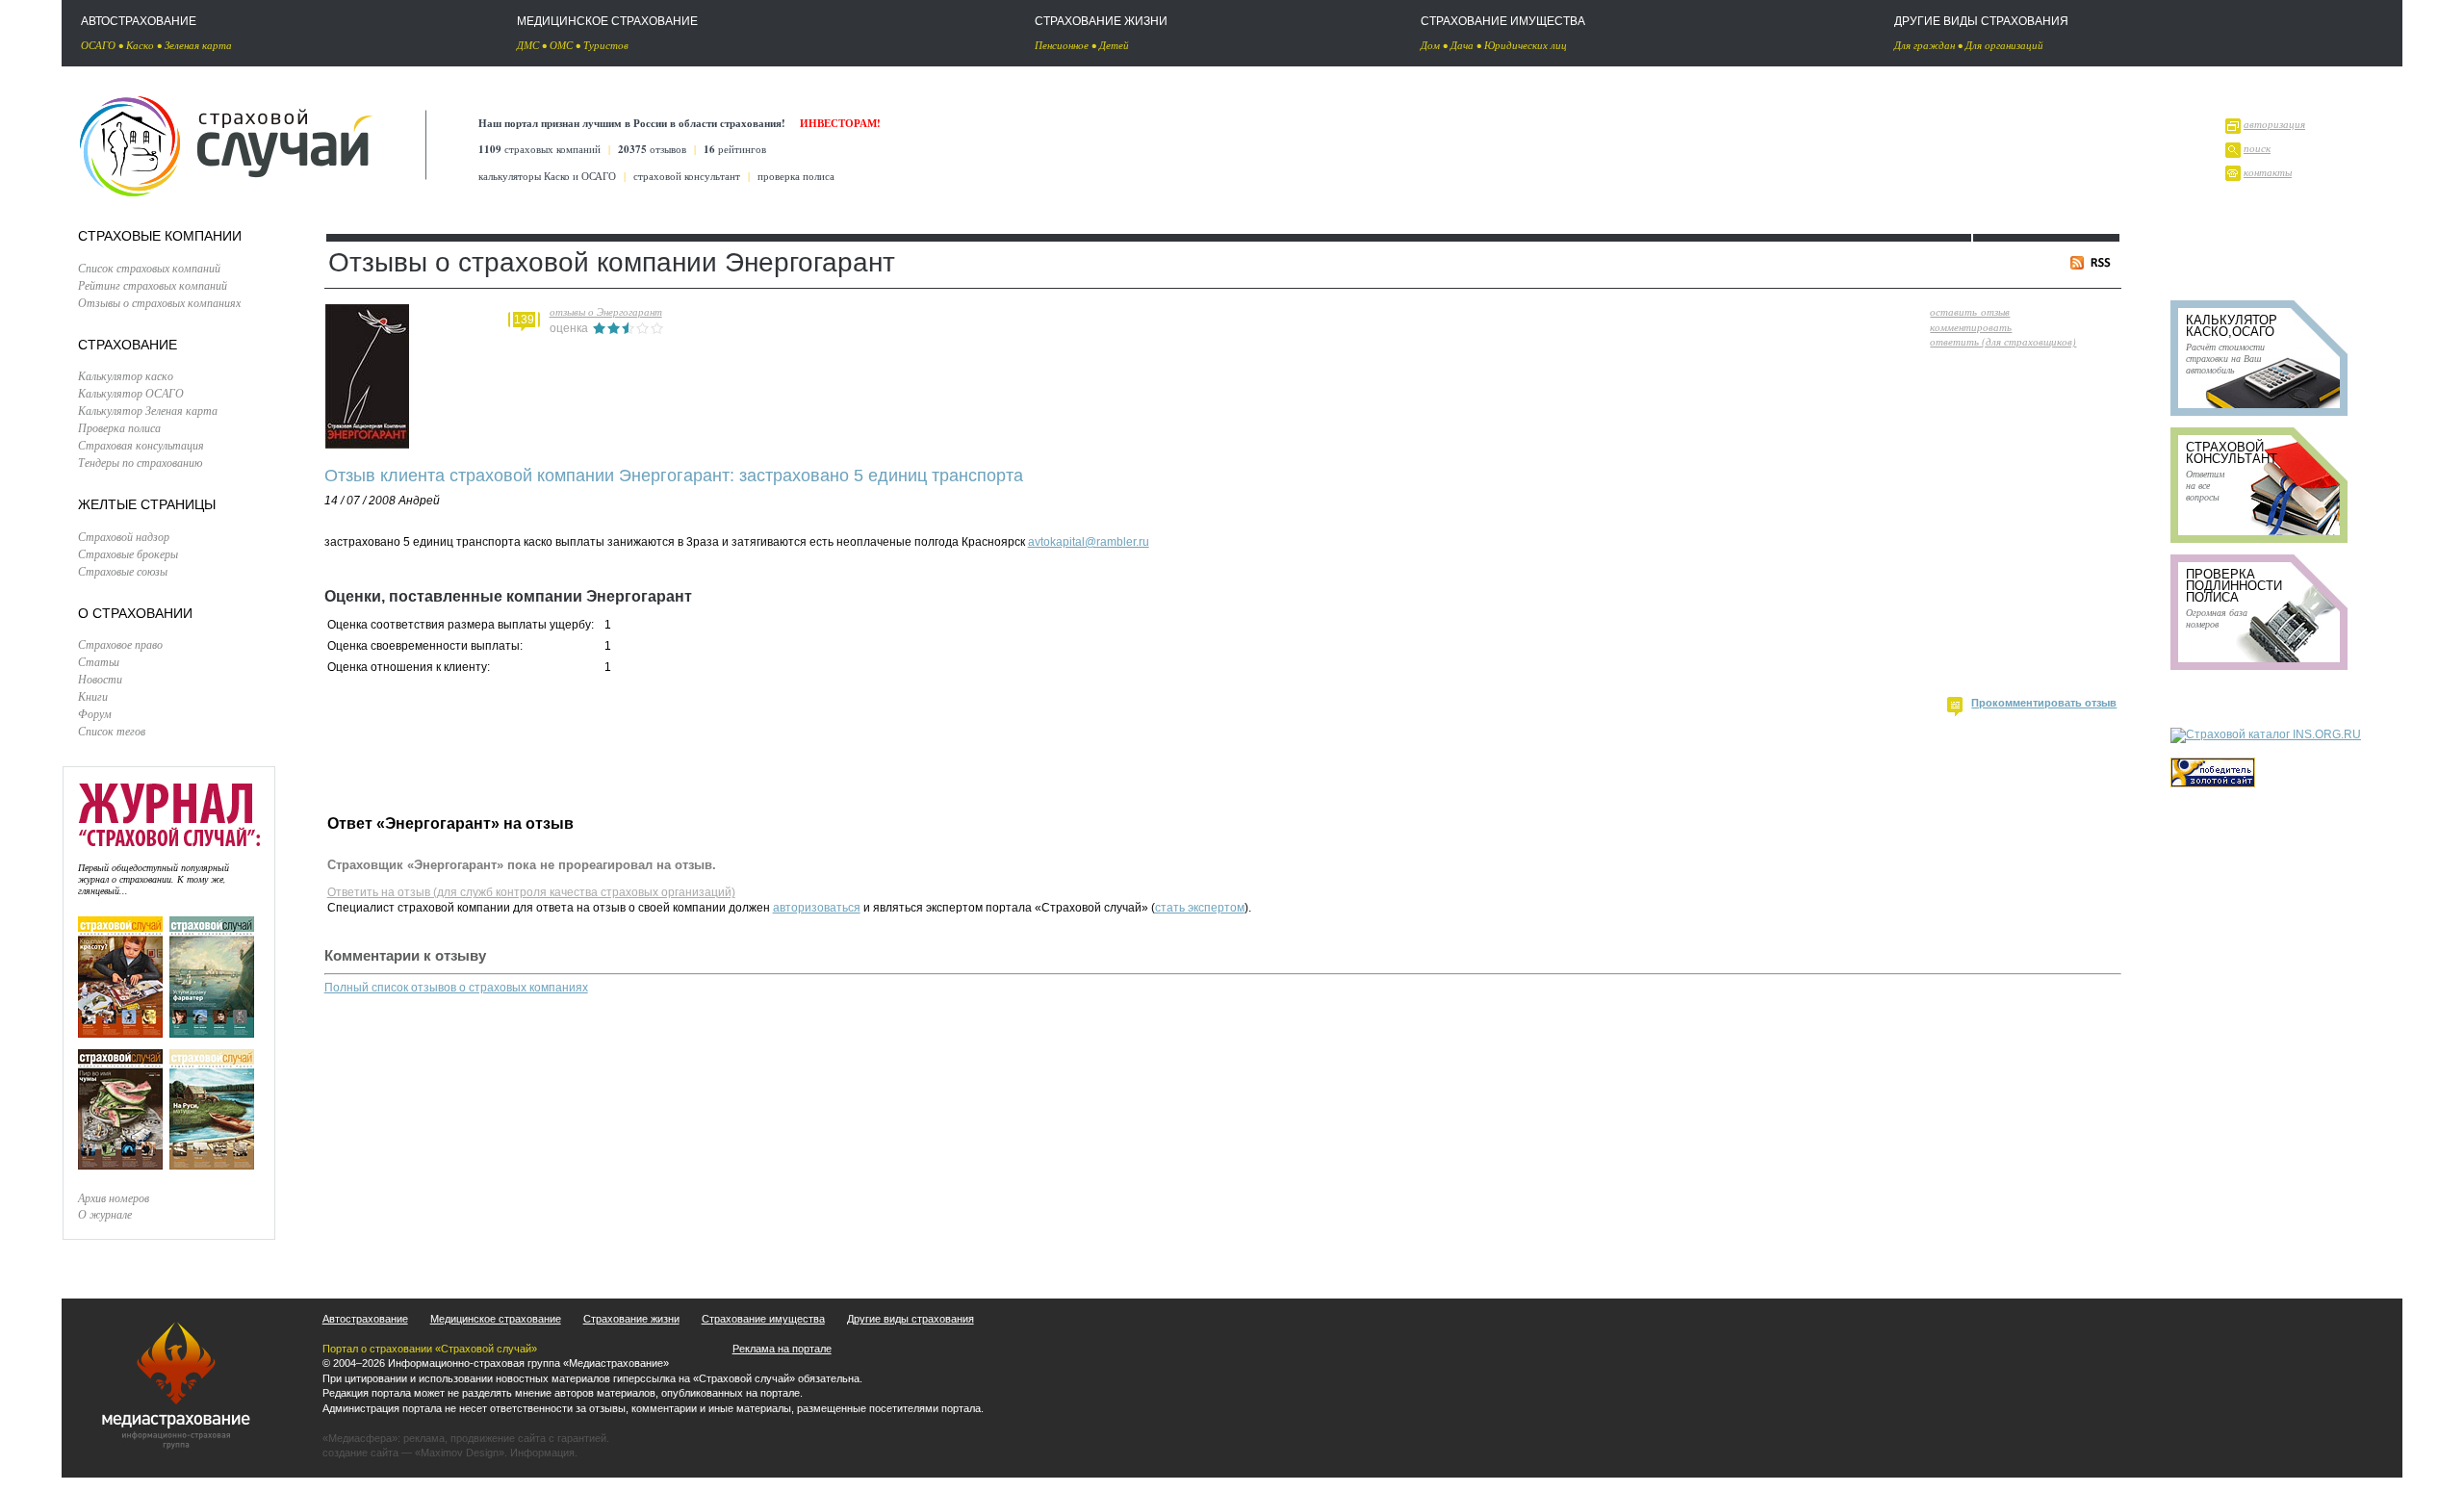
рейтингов (735, 149)
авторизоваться (817, 908)
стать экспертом (1200, 908)
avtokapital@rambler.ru (1089, 542)
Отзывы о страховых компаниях (159, 302)
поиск (2257, 148)
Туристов (606, 45)
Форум (95, 713)
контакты (2268, 172)
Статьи (99, 661)
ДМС (528, 45)
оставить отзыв (1970, 311)
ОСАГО (98, 45)
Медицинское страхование (607, 21)
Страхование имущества (1503, 21)
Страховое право (120, 644)
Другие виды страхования (1981, 21)
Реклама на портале (782, 1349)
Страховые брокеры (128, 553)
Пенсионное (1062, 45)
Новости (100, 679)
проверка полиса (796, 176)
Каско (140, 45)
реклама (424, 1438)
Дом (1430, 45)
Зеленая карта (198, 45)
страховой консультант (687, 176)
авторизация (2274, 124)
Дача (1462, 45)
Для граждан (1925, 45)
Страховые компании (160, 236)
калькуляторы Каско (524, 176)
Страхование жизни (1101, 21)
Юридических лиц (1526, 45)
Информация (542, 1453)
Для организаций (2004, 45)
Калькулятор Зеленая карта (148, 410)
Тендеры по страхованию (140, 462)
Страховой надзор (124, 536)
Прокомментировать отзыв (2044, 703)
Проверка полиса (119, 427)
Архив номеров (114, 1197)
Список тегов (112, 731)
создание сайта (360, 1453)
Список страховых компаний (149, 268)
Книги (93, 696)
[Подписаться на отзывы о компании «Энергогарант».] (2094, 265)
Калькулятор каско (126, 375)
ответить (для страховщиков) (2003, 341)
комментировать (1971, 327)
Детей (1114, 45)
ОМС (561, 45)
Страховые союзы (123, 571)
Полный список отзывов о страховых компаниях (456, 988)
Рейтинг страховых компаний (153, 285)
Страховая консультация (141, 445)
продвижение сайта (498, 1438)
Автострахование (139, 21)
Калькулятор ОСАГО (131, 393)
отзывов (652, 149)
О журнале (105, 1214)
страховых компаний (539, 149)
